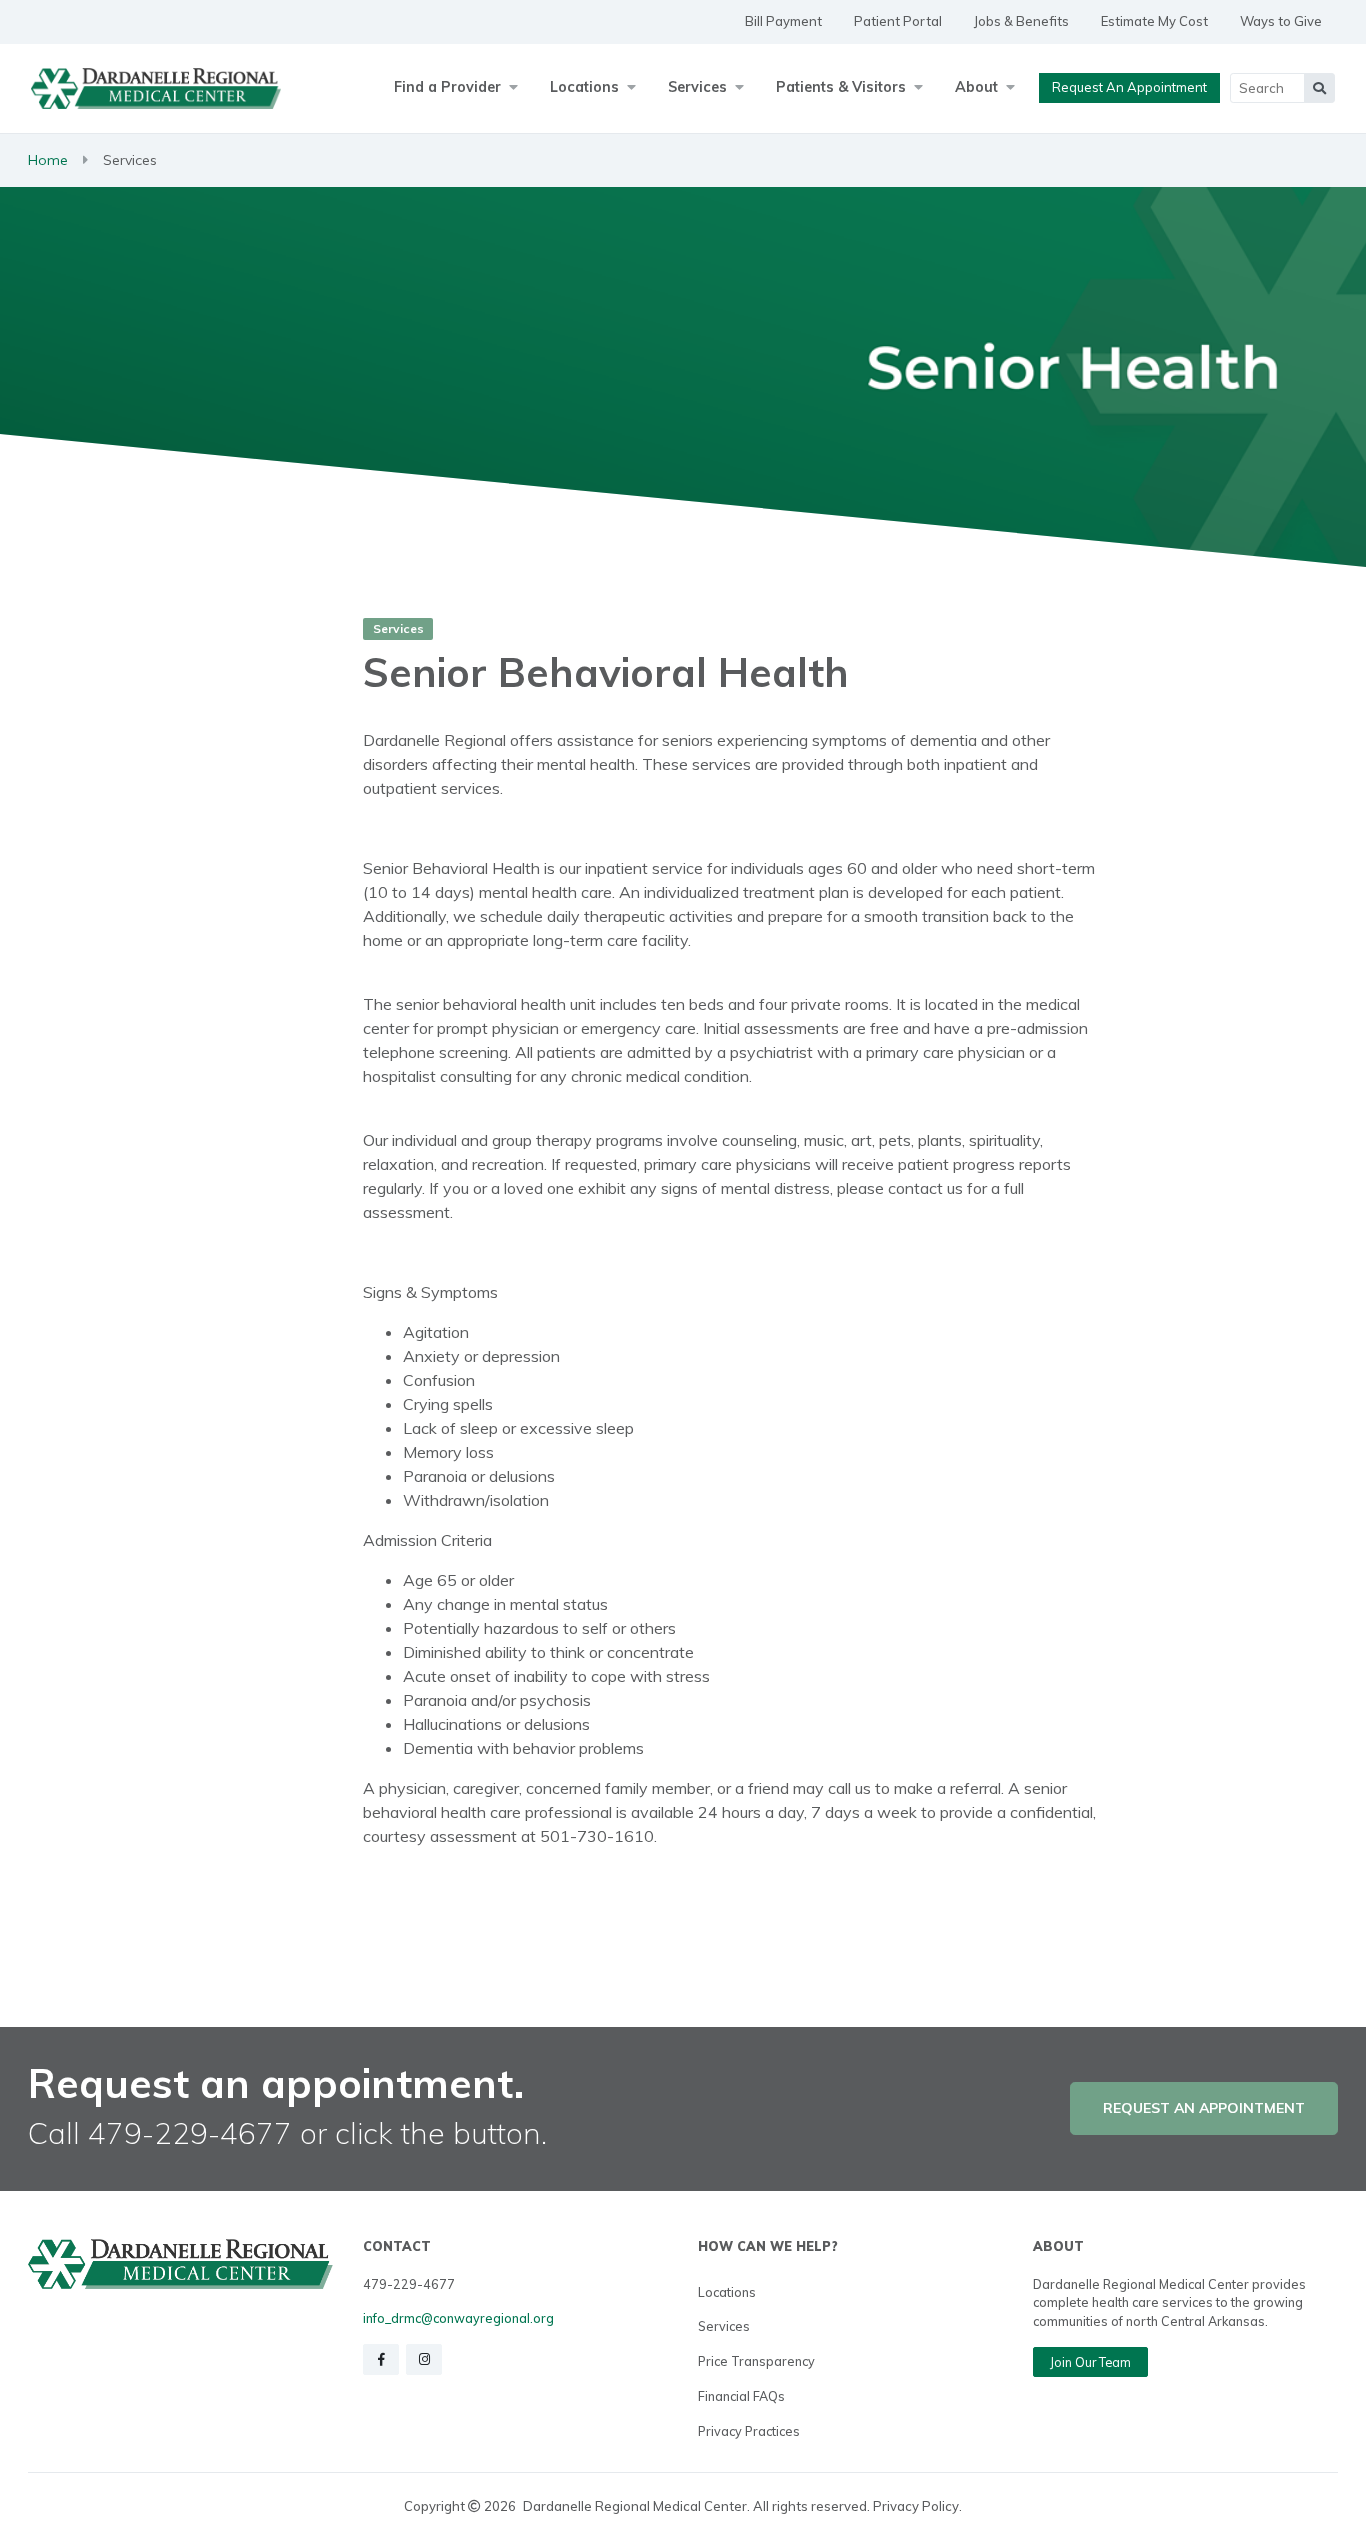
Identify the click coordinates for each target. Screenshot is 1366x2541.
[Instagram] (424, 2359)
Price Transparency (756, 2361)
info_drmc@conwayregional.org (458, 2318)
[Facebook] (381, 2359)
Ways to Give (1281, 21)
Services (724, 2326)
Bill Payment (783, 21)
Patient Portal (898, 21)
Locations (727, 2292)
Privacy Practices (749, 2431)
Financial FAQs (741, 2396)
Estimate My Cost (1154, 21)
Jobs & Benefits (1021, 21)
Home (48, 160)
